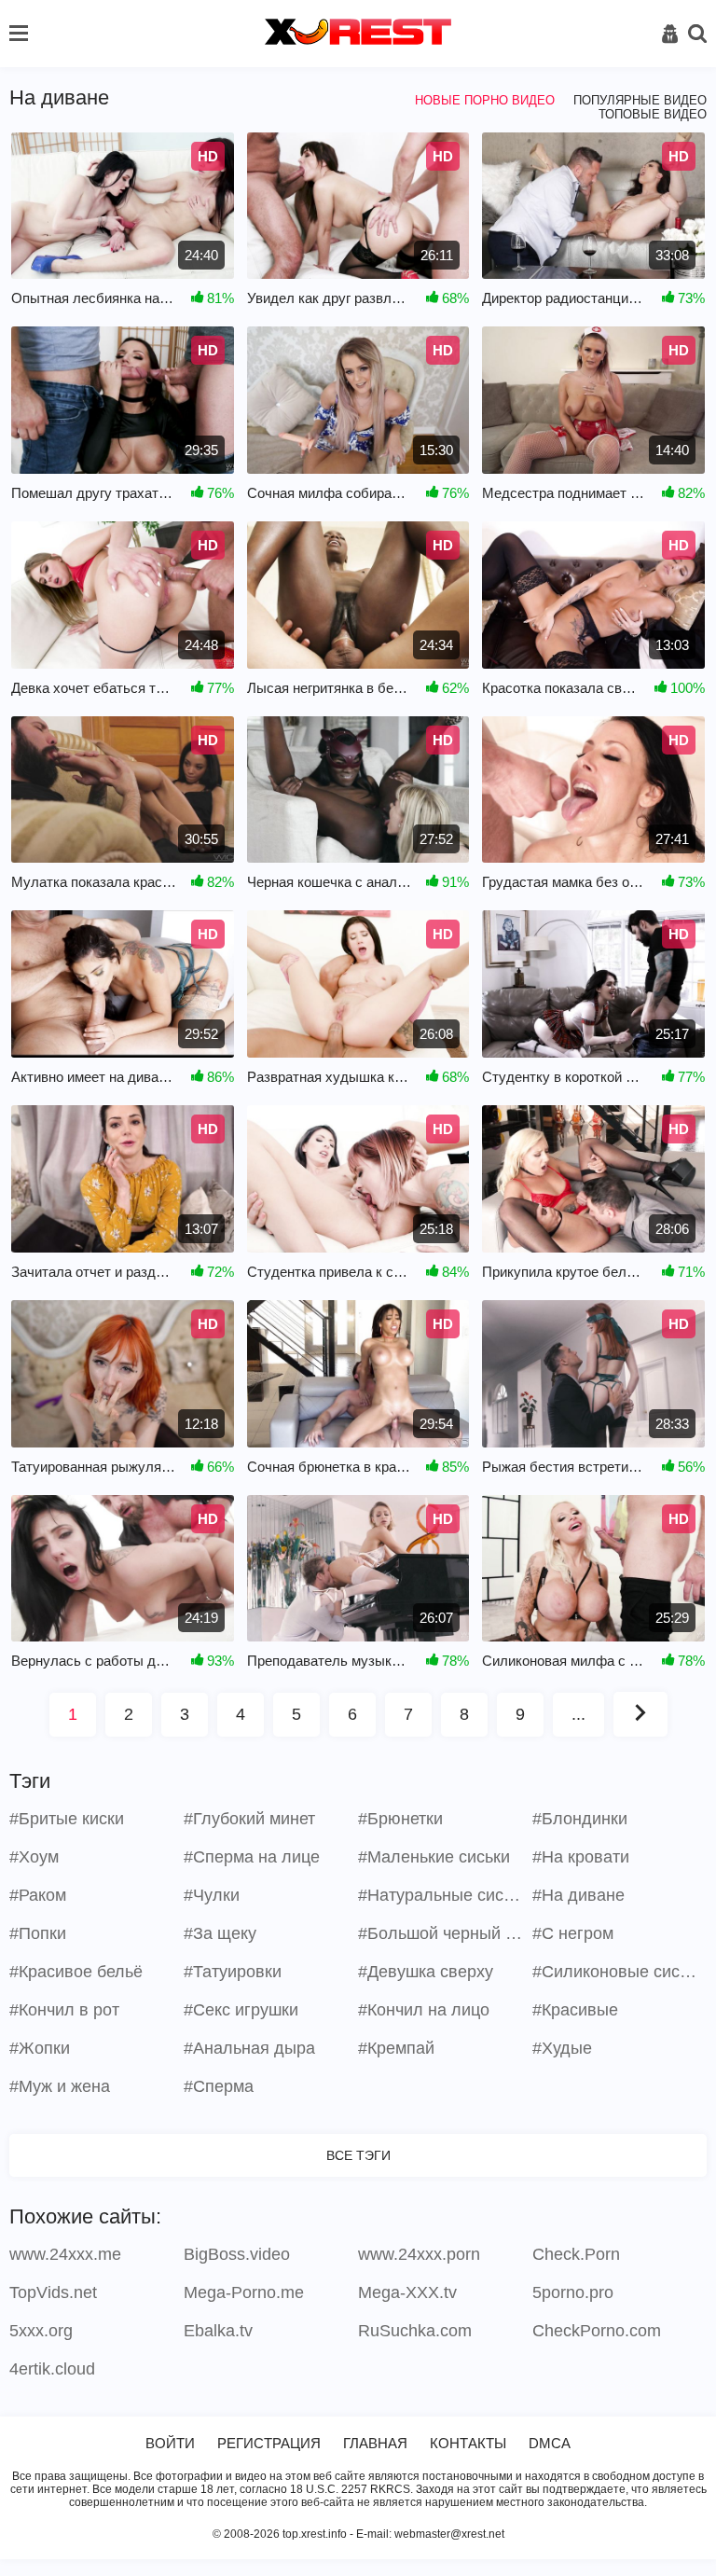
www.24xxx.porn (419, 2254)
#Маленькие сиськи (434, 1857)
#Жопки (40, 2048)
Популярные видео (640, 100)
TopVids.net (53, 2292)
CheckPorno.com (597, 2331)
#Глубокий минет (249, 1819)
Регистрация (269, 2443)
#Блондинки (580, 1819)
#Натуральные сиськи (443, 1895)
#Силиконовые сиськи (617, 1972)
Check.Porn (576, 2254)
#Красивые (575, 2010)
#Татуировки (233, 1972)
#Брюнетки (400, 1819)
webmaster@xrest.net (449, 2534)
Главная (375, 2443)
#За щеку (220, 1933)
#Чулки (212, 1895)
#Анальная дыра (249, 2048)
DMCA (550, 2443)
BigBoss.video (237, 2254)
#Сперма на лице (252, 1857)
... (578, 1714)
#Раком (38, 1895)
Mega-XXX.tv (407, 2292)
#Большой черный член (443, 1933)
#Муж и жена (60, 2086)
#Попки (38, 1933)
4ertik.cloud (52, 2369)
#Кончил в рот (64, 2010)
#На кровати (581, 1857)
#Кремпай (396, 2048)
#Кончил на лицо (424, 2010)
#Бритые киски (67, 1819)
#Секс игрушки (241, 2010)
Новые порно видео (485, 100)
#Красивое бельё (76, 1972)
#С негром (573, 1933)
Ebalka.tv (218, 2331)
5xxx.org (41, 2331)
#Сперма (219, 2086)
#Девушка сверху (426, 1972)
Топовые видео (653, 114)
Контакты (468, 2443)
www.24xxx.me (65, 2254)
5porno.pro (573, 2292)
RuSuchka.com (415, 2331)
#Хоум (34, 1857)
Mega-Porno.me (244, 2292)
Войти (170, 2443)
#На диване (578, 1895)
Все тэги (358, 2155)
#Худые (562, 2048)
